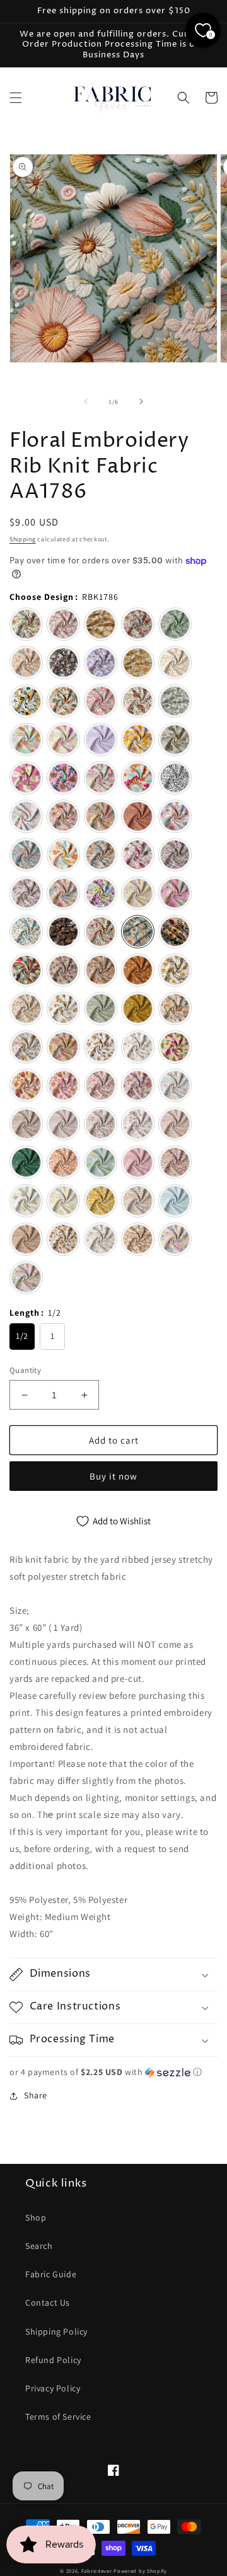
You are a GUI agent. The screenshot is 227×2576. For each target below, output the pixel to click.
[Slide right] (141, 401)
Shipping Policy (56, 2332)
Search (39, 2246)
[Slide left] (86, 401)
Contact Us (48, 2303)
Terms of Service (58, 2417)
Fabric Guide (51, 2274)
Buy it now (113, 1476)
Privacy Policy (53, 2388)
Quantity (25, 1370)
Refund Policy (53, 2360)
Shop (36, 2217)
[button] (16, 98)
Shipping (23, 539)
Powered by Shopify (140, 2571)
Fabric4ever (97, 2571)
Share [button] (36, 2095)
